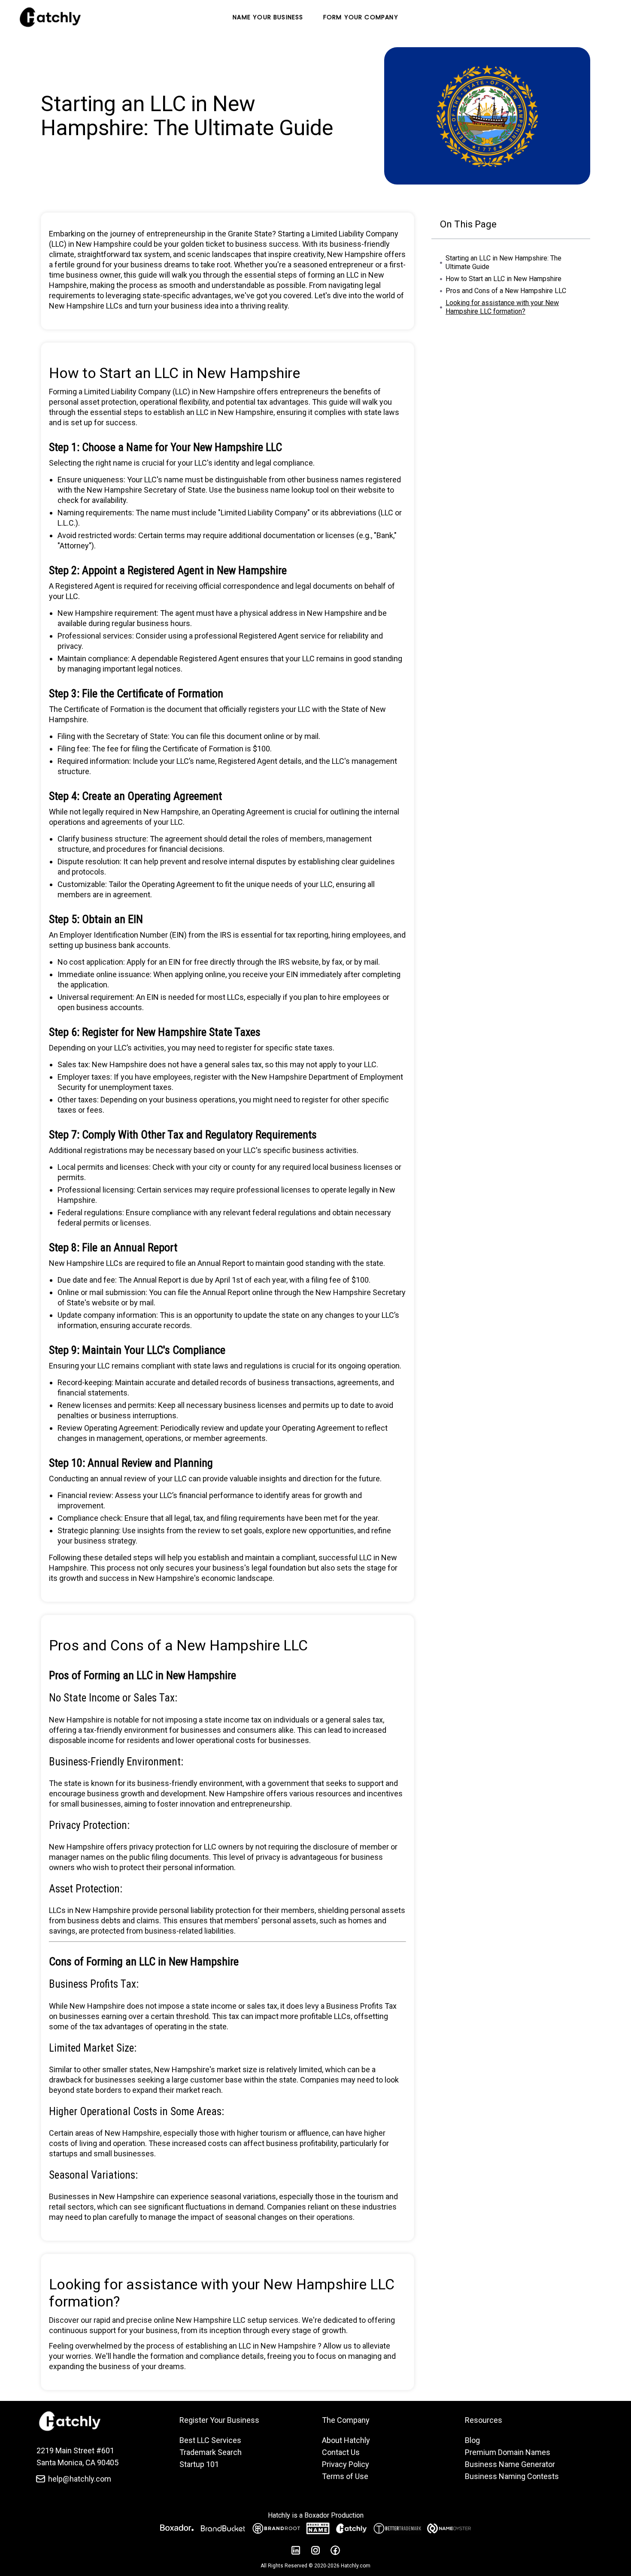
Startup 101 (199, 2464)
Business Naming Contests (512, 2476)
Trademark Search (211, 2452)
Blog (472, 2440)
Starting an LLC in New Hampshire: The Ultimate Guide (504, 262)
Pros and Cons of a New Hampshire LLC (506, 291)
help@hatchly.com (80, 2479)
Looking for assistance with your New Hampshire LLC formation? (502, 307)
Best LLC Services (210, 2440)
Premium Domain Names (508, 2452)
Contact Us (341, 2452)
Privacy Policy (346, 2464)
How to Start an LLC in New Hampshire (504, 279)
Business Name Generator (510, 2464)
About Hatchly (346, 2440)
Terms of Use (345, 2476)
